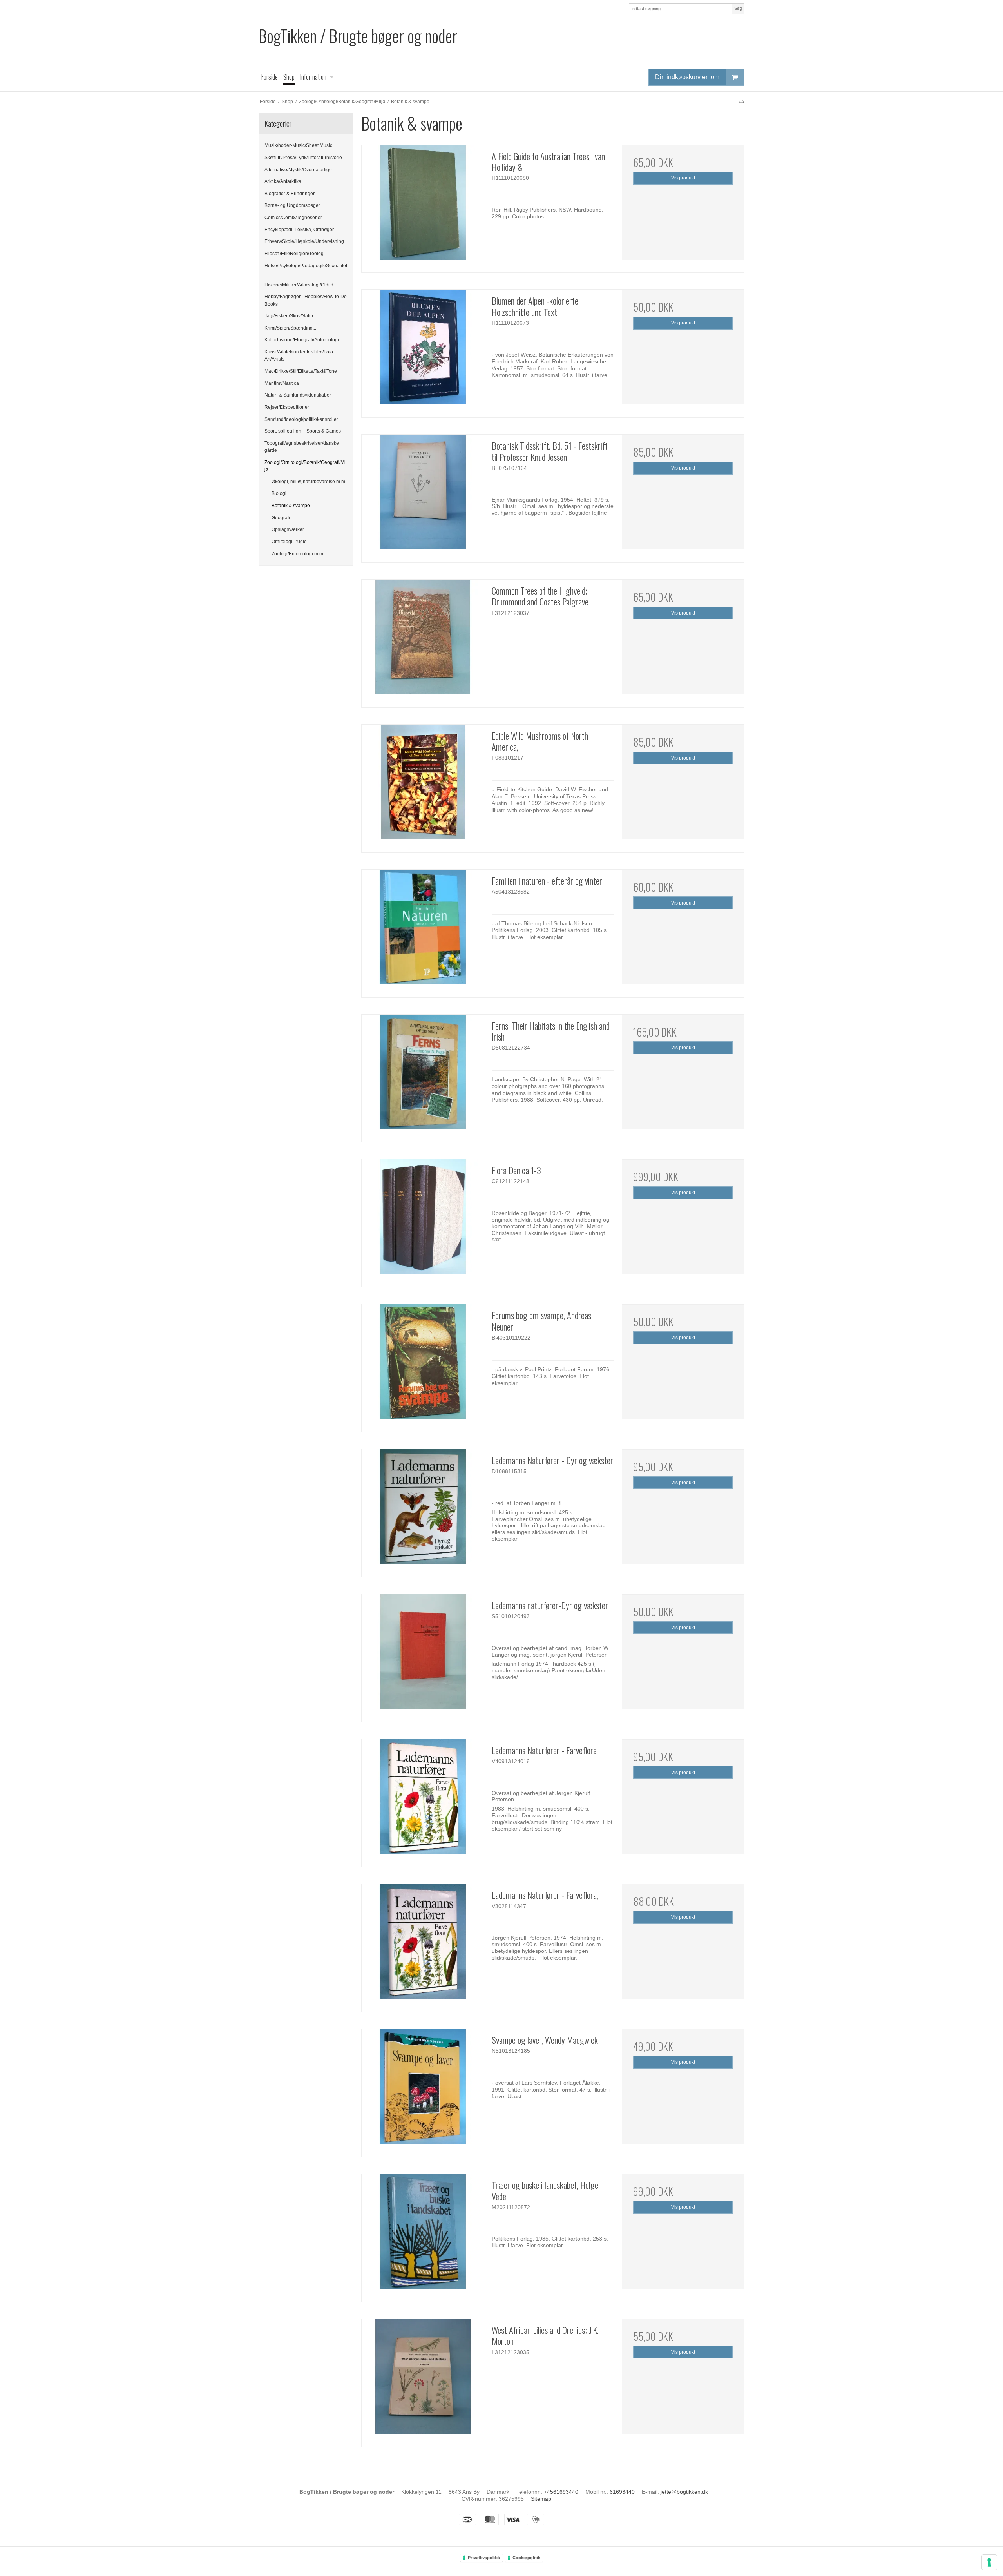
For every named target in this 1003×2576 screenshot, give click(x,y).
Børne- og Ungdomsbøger (292, 205)
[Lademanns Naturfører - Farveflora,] (423, 1945)
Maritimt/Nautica (282, 383)
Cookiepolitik (526, 2558)
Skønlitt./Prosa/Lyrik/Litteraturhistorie (303, 158)
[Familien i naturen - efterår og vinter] (423, 931)
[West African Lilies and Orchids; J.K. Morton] (423, 2380)
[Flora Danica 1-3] (423, 1220)
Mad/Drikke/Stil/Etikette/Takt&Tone (301, 371)
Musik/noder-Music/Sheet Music (298, 145)
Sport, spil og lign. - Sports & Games (303, 431)
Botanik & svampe (291, 506)
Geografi (281, 518)
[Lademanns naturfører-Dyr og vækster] (423, 1655)
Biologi (279, 493)
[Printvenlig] (741, 102)
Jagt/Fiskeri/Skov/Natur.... (291, 316)
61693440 (622, 2492)
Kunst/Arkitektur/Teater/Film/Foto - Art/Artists (300, 355)
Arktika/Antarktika (283, 181)
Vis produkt (683, 178)
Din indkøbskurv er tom (687, 77)
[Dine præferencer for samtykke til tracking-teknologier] (989, 2562)
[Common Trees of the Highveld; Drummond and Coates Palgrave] (423, 641)
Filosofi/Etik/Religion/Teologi (295, 254)
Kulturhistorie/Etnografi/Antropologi (302, 340)
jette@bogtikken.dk (684, 2492)
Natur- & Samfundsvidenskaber (298, 395)
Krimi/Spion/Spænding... (290, 328)
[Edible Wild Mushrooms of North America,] (423, 786)
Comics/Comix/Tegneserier (293, 218)
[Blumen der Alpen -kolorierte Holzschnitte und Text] (423, 351)
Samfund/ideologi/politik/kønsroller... (303, 419)
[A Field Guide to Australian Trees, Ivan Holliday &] (423, 206)
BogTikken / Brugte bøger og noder (358, 36)
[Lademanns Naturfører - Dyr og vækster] (423, 1510)
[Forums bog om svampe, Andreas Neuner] (423, 1365)
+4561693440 (561, 2492)
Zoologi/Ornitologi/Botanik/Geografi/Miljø (306, 466)
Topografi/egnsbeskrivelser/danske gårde (302, 447)
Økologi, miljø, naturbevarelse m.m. (309, 482)
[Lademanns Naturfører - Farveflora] (423, 1800)
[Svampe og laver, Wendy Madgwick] (423, 2090)
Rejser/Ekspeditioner (287, 407)
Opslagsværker (288, 529)
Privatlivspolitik (484, 2558)
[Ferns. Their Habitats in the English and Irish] (423, 1076)
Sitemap (541, 2499)
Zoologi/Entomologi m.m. (298, 554)
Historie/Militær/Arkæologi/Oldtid (299, 285)
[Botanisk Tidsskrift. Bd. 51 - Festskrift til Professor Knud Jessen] (423, 496)
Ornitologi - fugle (289, 542)
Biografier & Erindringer (290, 194)
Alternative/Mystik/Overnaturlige (298, 170)
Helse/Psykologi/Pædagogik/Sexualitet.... (306, 269)
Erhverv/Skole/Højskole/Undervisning (304, 241)
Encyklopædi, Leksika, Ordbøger (299, 230)
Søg (738, 8)
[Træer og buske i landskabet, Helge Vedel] (423, 2235)
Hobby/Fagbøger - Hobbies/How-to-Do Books (306, 300)
